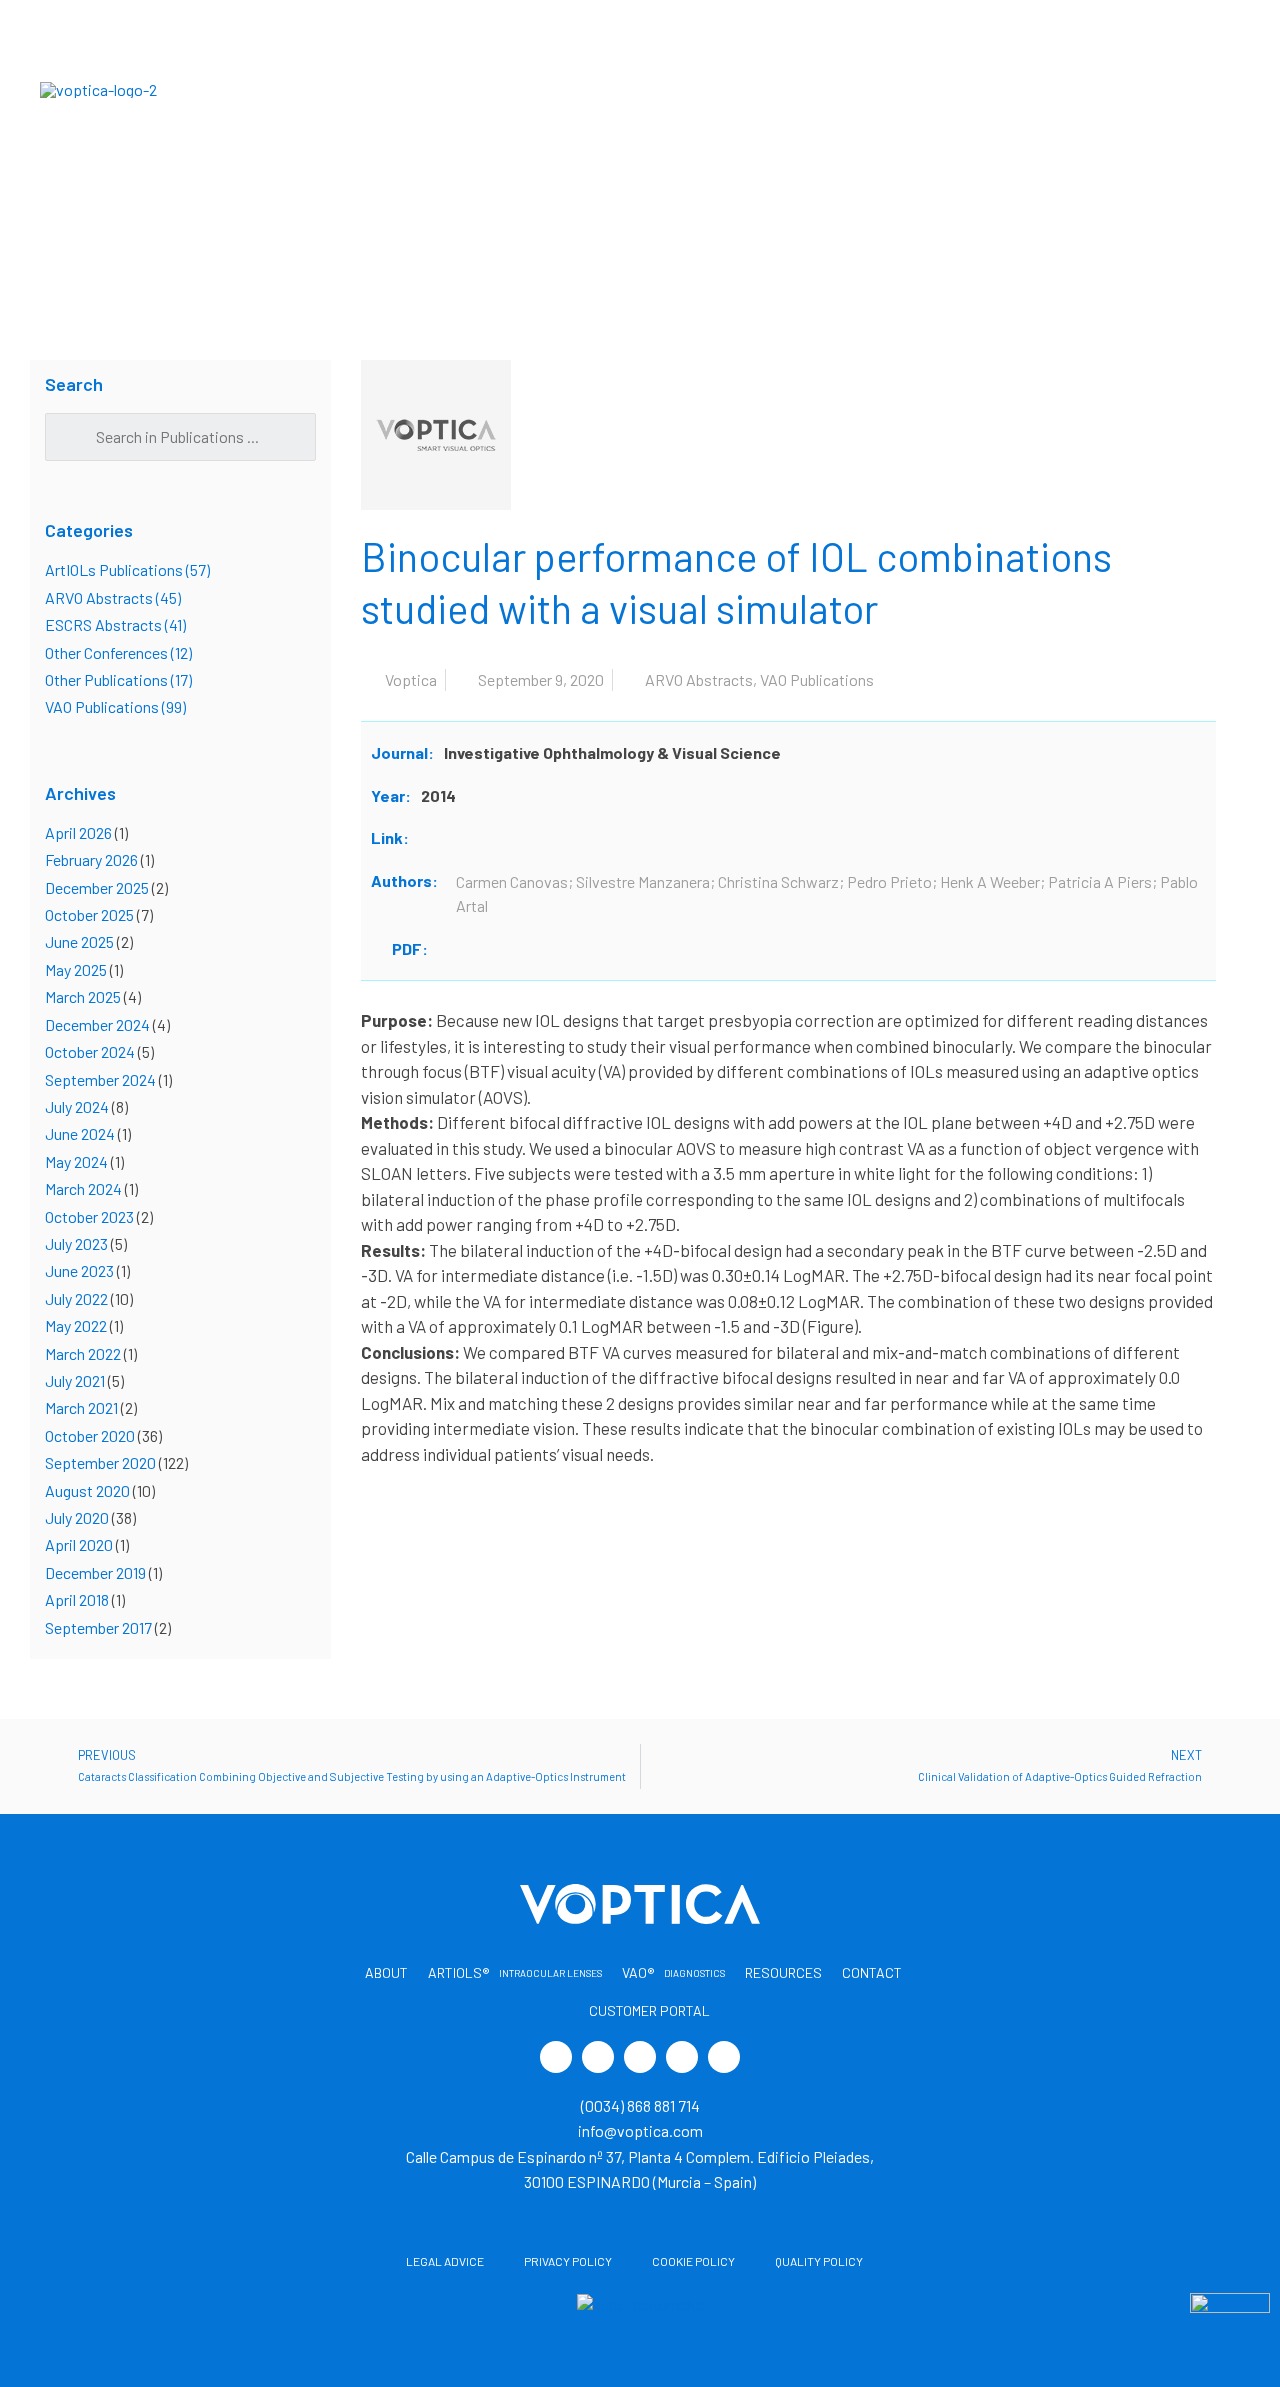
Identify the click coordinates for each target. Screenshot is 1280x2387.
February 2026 (91, 859)
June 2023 (79, 1270)
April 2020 (79, 1544)
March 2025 (83, 996)
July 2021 (75, 1380)
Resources (852, 88)
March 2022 (83, 1353)
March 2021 (81, 1407)
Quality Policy (819, 2261)
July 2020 (77, 1517)
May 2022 (76, 1325)
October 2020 (90, 1435)
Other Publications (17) (118, 679)
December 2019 (95, 1572)
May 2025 (76, 969)
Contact (977, 88)
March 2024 (83, 1188)
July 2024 (77, 1106)
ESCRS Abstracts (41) (115, 624)
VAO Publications (817, 679)
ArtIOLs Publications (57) (127, 569)
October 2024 (90, 1051)
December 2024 (97, 1024)
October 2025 (89, 914)
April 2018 (77, 1599)
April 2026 (78, 832)
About (362, 88)
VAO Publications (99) (115, 706)
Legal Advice (445, 2261)
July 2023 (76, 1243)
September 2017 (98, 1627)
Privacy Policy (568, 2261)
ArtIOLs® (515, 88)
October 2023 (89, 1216)
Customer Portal (1151, 88)
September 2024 (100, 1079)
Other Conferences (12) (118, 652)
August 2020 (87, 1490)
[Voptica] (98, 87)
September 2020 (100, 1462)
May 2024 (76, 1161)
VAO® (720, 88)
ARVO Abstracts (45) (113, 597)
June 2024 (80, 1133)
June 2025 (79, 941)
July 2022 (76, 1298)
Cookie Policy (693, 2261)
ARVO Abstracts (699, 679)
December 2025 (97, 887)
